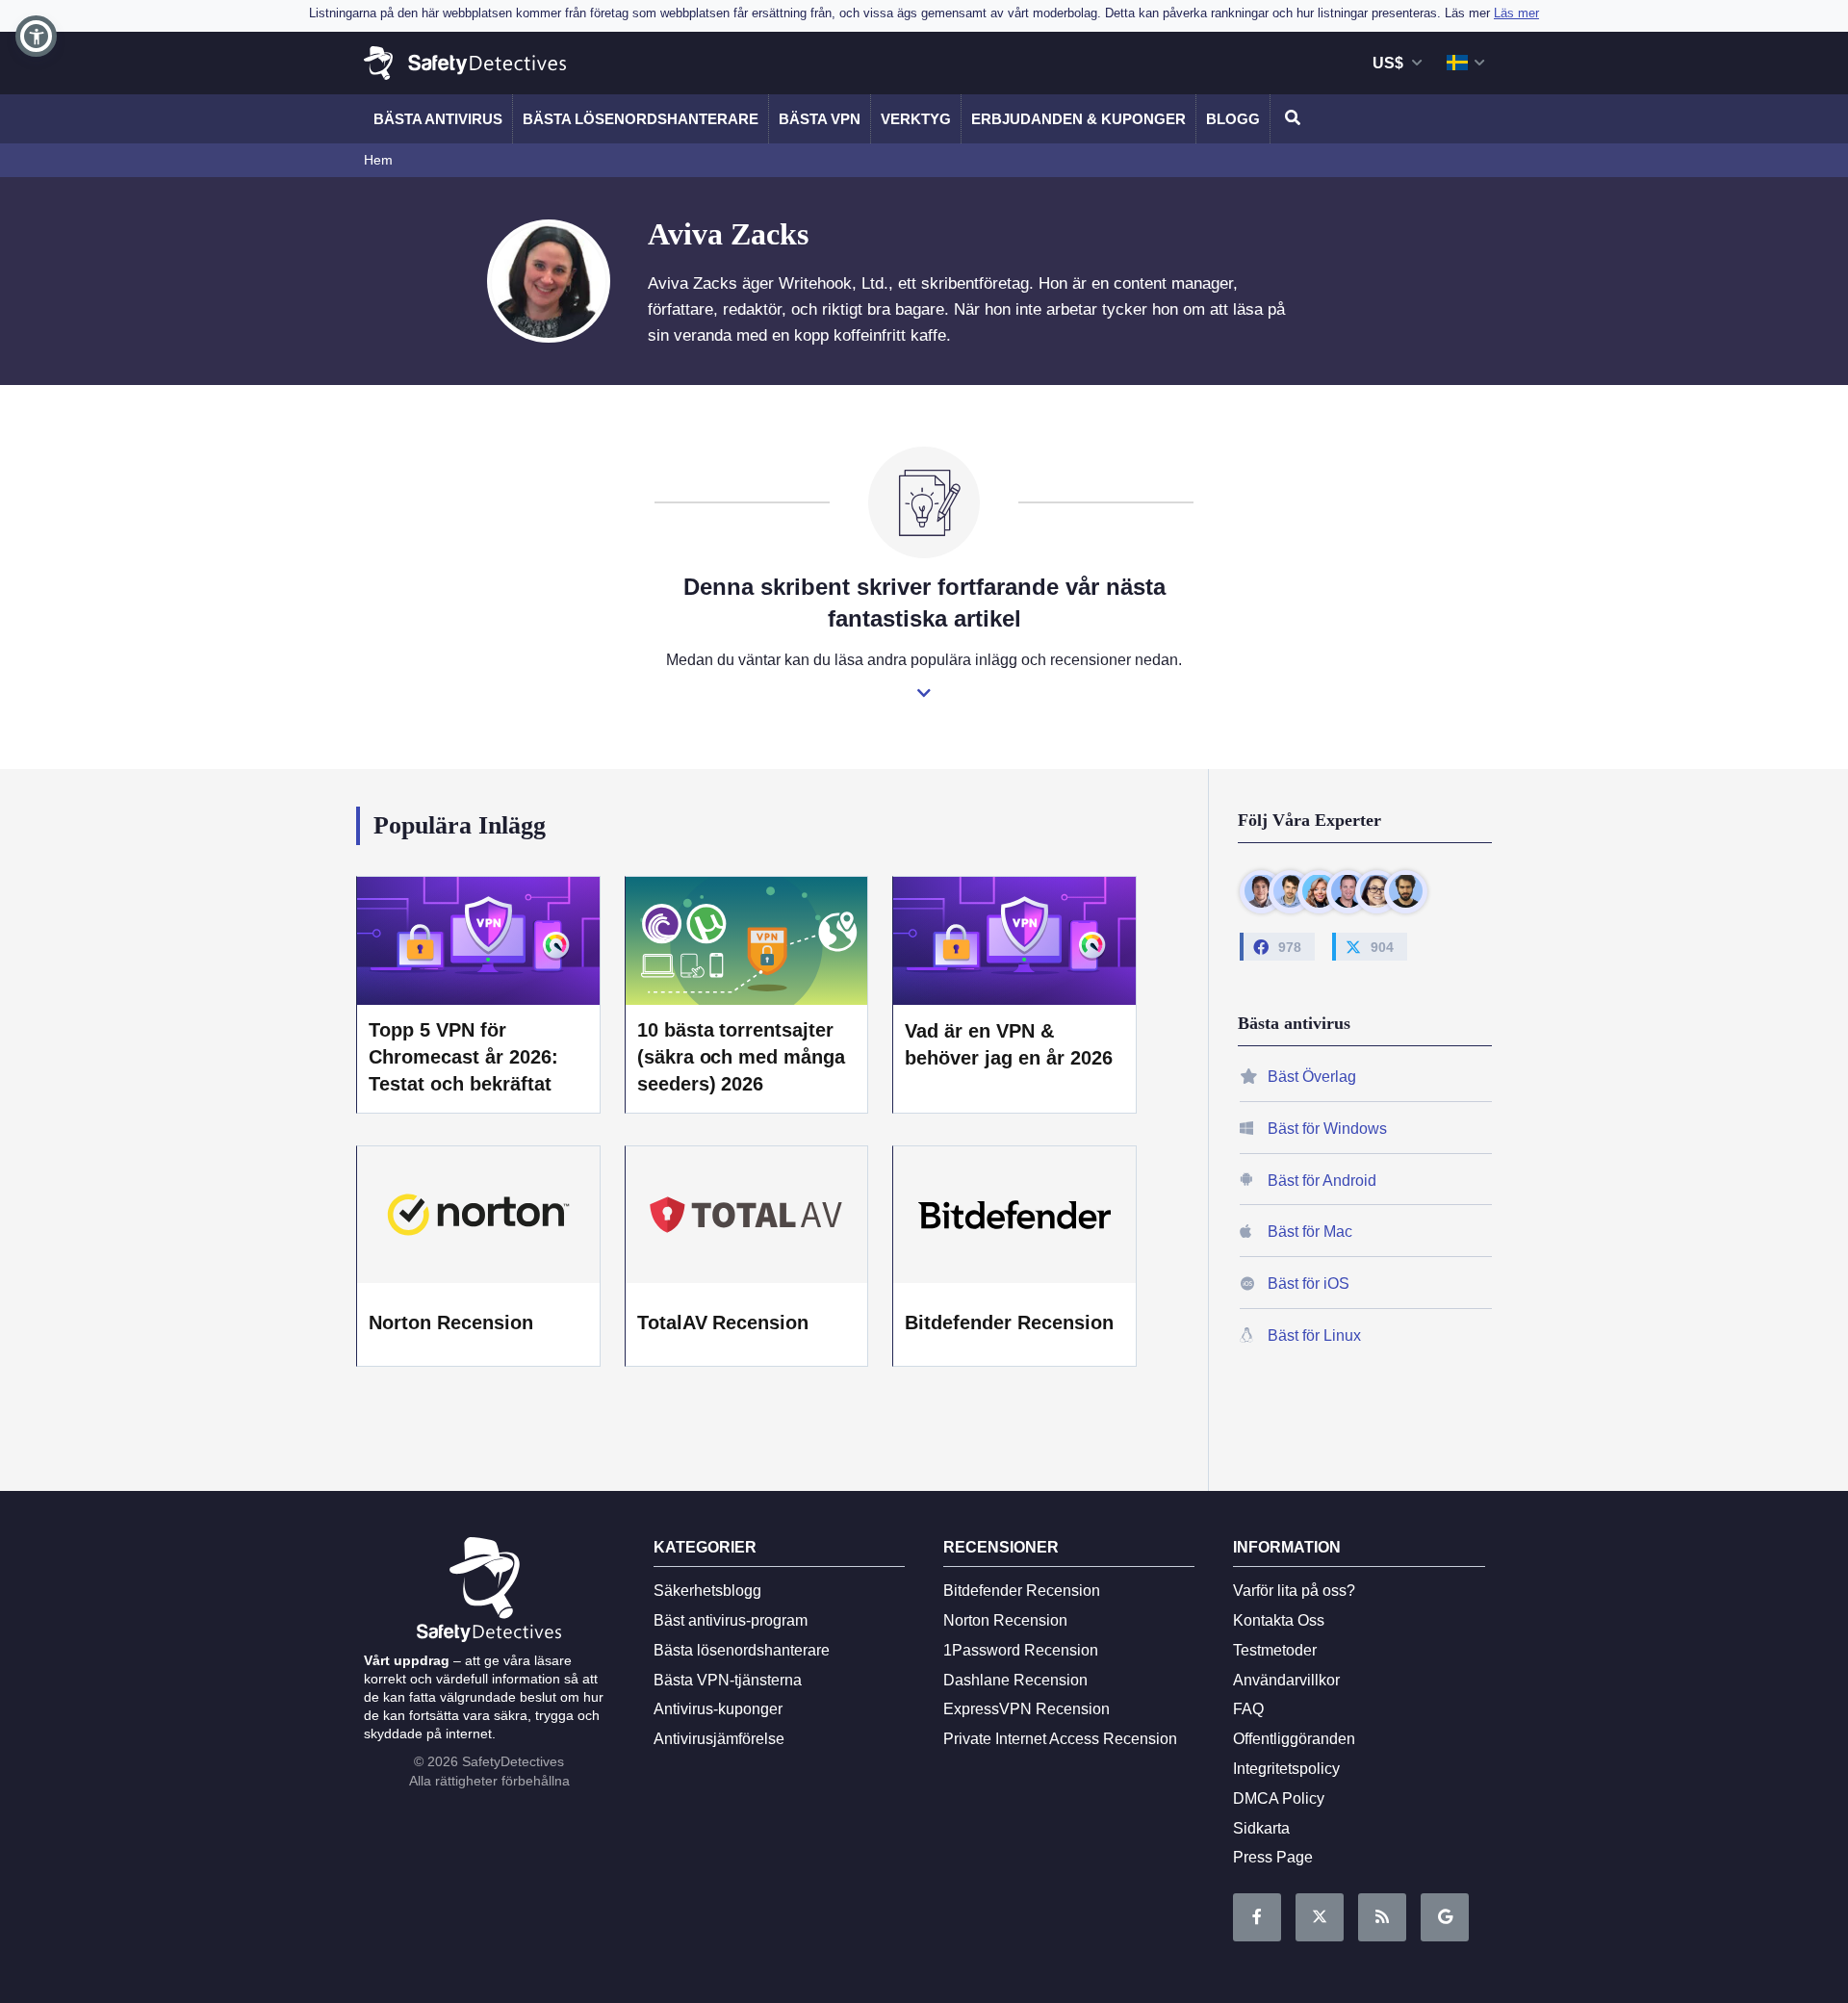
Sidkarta (1261, 1828)
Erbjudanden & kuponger (1078, 119)
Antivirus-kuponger (718, 1709)
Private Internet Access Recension (1060, 1739)
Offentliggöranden (1294, 1739)
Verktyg (916, 119)
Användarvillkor (1286, 1680)
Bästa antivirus (438, 119)
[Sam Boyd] (1290, 891)
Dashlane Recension (1015, 1680)
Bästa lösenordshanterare (641, 119)
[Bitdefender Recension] (1014, 1215)
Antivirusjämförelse (719, 1739)
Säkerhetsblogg (707, 1591)
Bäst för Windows (1327, 1128)
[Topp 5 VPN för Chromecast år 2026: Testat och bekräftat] (478, 940)
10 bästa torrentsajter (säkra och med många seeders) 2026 (742, 1057)
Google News (1445, 1917)
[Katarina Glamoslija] (1319, 891)
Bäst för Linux (1314, 1335)
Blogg (1233, 119)
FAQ (1248, 1709)
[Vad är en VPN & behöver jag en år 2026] (1014, 940)
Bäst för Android (1322, 1180)
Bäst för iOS (1309, 1284)
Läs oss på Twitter (1320, 1917)
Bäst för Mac (1310, 1232)
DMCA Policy (1279, 1798)
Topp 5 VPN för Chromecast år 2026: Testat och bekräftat (463, 1057)
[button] (36, 36)
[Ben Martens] (1261, 891)
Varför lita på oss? (1294, 1591)
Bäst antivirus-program (731, 1620)
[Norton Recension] (478, 1215)
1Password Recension (1021, 1650)
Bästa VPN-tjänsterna (728, 1680)
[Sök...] (1290, 119)
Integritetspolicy (1286, 1769)
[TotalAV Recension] (747, 1215)
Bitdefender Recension (1009, 1322)
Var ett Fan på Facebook (1257, 1917)
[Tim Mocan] (1406, 891)
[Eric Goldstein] (1348, 891)
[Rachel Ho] (1377, 891)
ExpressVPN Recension (1027, 1709)
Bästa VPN (820, 119)
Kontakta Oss (1279, 1620)
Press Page (1273, 1857)
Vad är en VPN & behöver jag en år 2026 (1009, 1044)
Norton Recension (451, 1322)
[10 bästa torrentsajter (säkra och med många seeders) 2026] (747, 940)
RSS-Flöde (1382, 1917)
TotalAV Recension (723, 1322)
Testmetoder (1275, 1650)
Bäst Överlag (1312, 1077)
